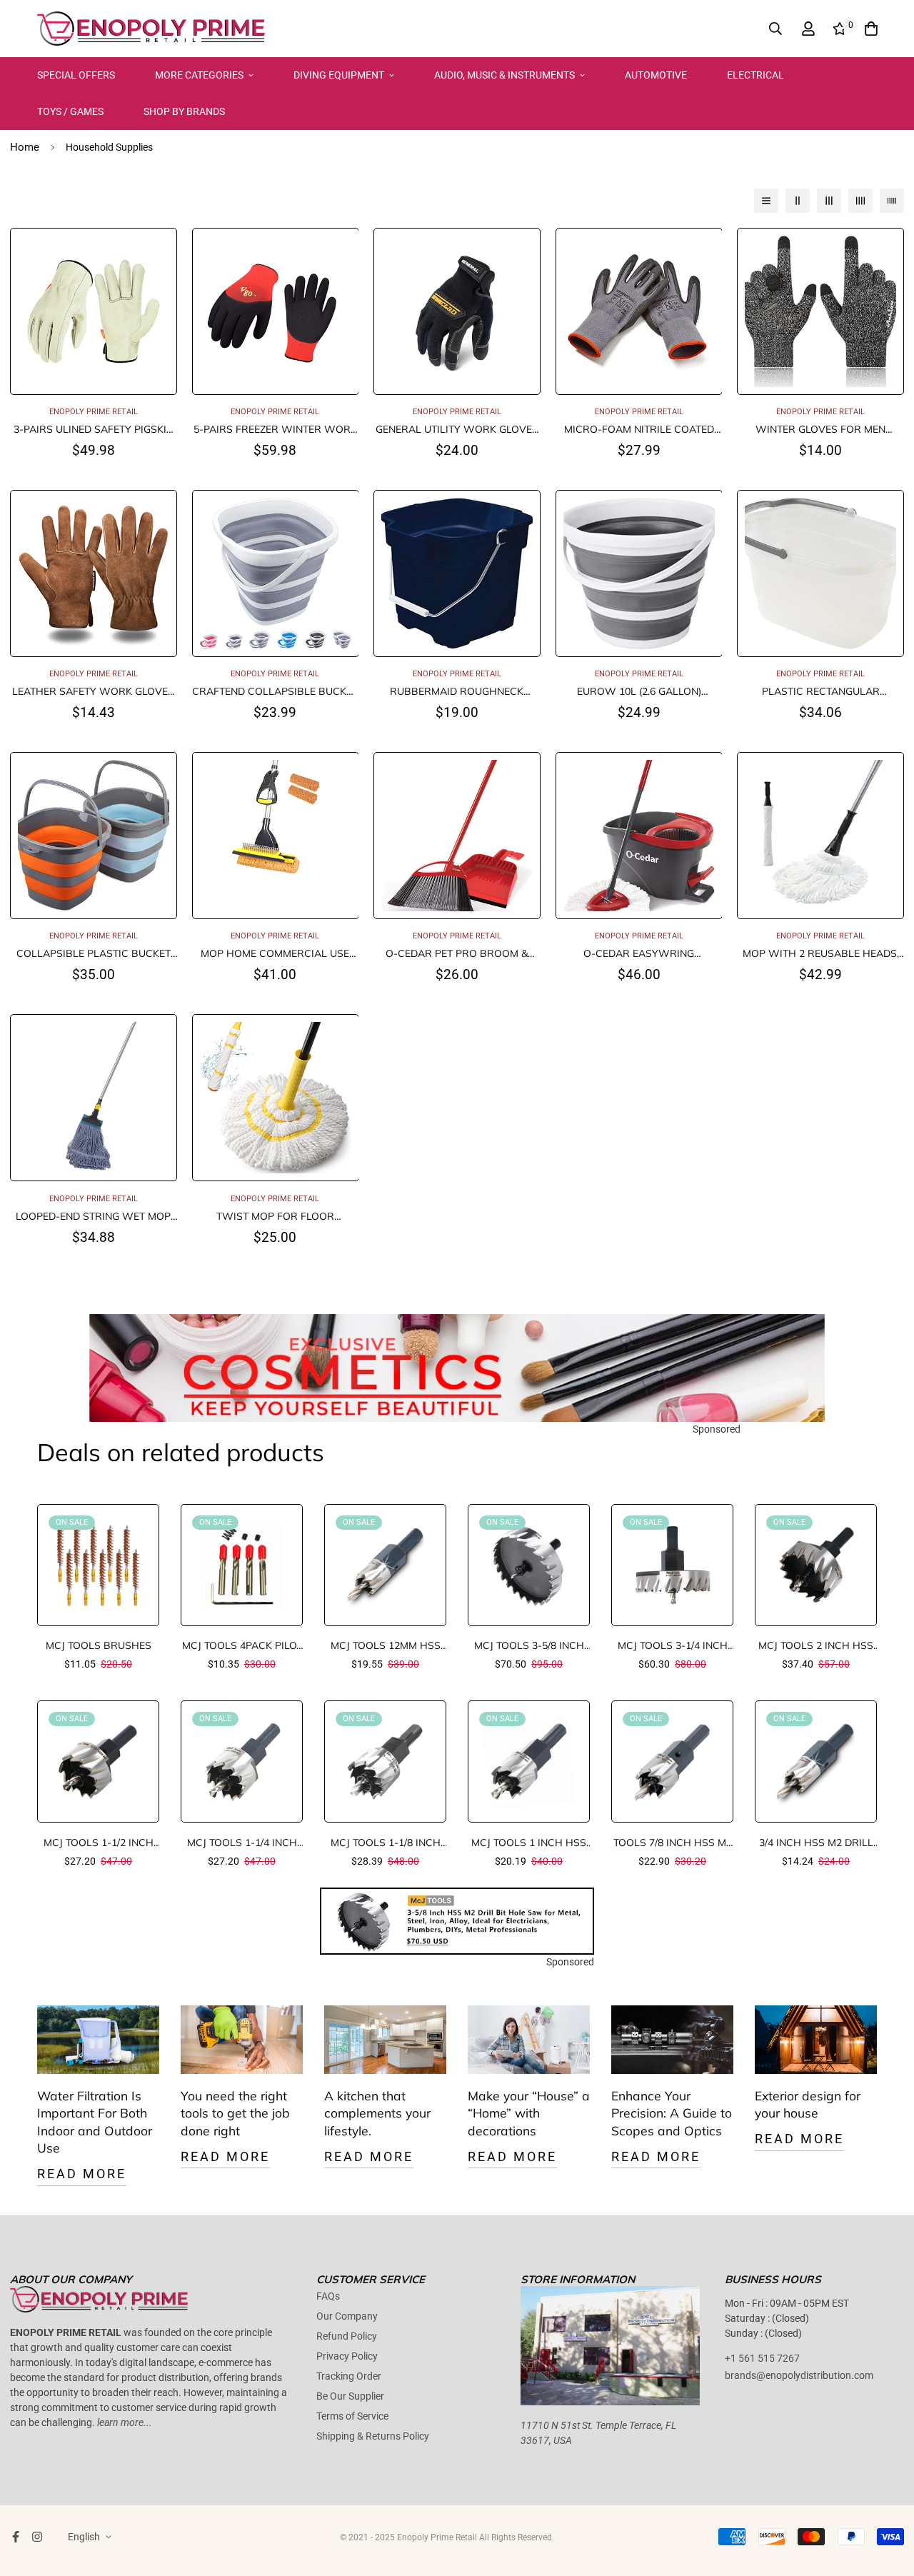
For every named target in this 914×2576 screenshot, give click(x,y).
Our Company (347, 2316)
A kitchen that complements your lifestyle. (377, 2113)
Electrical (755, 75)
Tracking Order (349, 2376)
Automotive (656, 75)
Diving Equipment (339, 75)
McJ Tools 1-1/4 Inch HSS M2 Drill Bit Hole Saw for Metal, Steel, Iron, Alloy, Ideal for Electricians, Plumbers (242, 1843)
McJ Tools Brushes (99, 1645)
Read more (82, 2174)
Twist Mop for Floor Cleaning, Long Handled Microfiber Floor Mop (275, 1217)
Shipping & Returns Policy (373, 2436)
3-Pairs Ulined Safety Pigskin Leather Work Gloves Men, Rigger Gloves (94, 430)
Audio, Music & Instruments (504, 75)
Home (25, 147)
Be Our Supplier (350, 2396)
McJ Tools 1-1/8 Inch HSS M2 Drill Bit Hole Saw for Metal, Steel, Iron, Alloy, (385, 1843)
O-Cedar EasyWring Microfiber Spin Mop (639, 954)
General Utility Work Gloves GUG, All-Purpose (457, 430)
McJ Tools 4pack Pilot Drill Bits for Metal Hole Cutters (242, 1646)
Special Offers (76, 75)
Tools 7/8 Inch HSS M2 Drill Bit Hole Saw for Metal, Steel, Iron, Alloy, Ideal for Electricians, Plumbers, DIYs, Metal (672, 1843)
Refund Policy (347, 2336)
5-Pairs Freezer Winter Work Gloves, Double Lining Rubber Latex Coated (275, 430)
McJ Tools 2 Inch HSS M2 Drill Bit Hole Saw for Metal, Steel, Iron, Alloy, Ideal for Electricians (816, 1646)
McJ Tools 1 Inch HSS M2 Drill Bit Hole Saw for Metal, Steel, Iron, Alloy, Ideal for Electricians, (529, 1843)
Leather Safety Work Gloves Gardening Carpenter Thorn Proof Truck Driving (93, 692)
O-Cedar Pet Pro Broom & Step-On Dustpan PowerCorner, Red (457, 954)
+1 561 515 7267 (762, 2358)
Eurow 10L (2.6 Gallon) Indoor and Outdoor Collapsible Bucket (639, 692)
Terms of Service (352, 2416)
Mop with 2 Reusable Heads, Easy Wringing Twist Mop (821, 954)
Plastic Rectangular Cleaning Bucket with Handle (821, 692)
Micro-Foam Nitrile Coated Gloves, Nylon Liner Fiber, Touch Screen (639, 430)
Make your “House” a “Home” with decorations (529, 2113)
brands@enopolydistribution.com (799, 2375)
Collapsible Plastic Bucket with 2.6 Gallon (94, 954)
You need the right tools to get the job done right (235, 2113)
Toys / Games (70, 111)
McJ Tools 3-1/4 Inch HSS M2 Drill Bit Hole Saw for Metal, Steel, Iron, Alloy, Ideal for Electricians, (672, 1646)
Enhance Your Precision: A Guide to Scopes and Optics (672, 2113)
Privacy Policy (347, 2356)
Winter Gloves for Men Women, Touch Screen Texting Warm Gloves (821, 430)
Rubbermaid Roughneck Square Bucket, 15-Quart (457, 692)
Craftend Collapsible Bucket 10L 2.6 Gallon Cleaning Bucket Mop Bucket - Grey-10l (275, 692)
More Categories (199, 75)
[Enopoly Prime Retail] (151, 29)
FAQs (328, 2296)
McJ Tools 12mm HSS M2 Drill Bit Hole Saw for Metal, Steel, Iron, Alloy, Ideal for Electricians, (385, 1646)
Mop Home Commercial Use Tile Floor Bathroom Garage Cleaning (275, 954)
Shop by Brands (184, 111)
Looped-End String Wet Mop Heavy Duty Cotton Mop (93, 1217)
